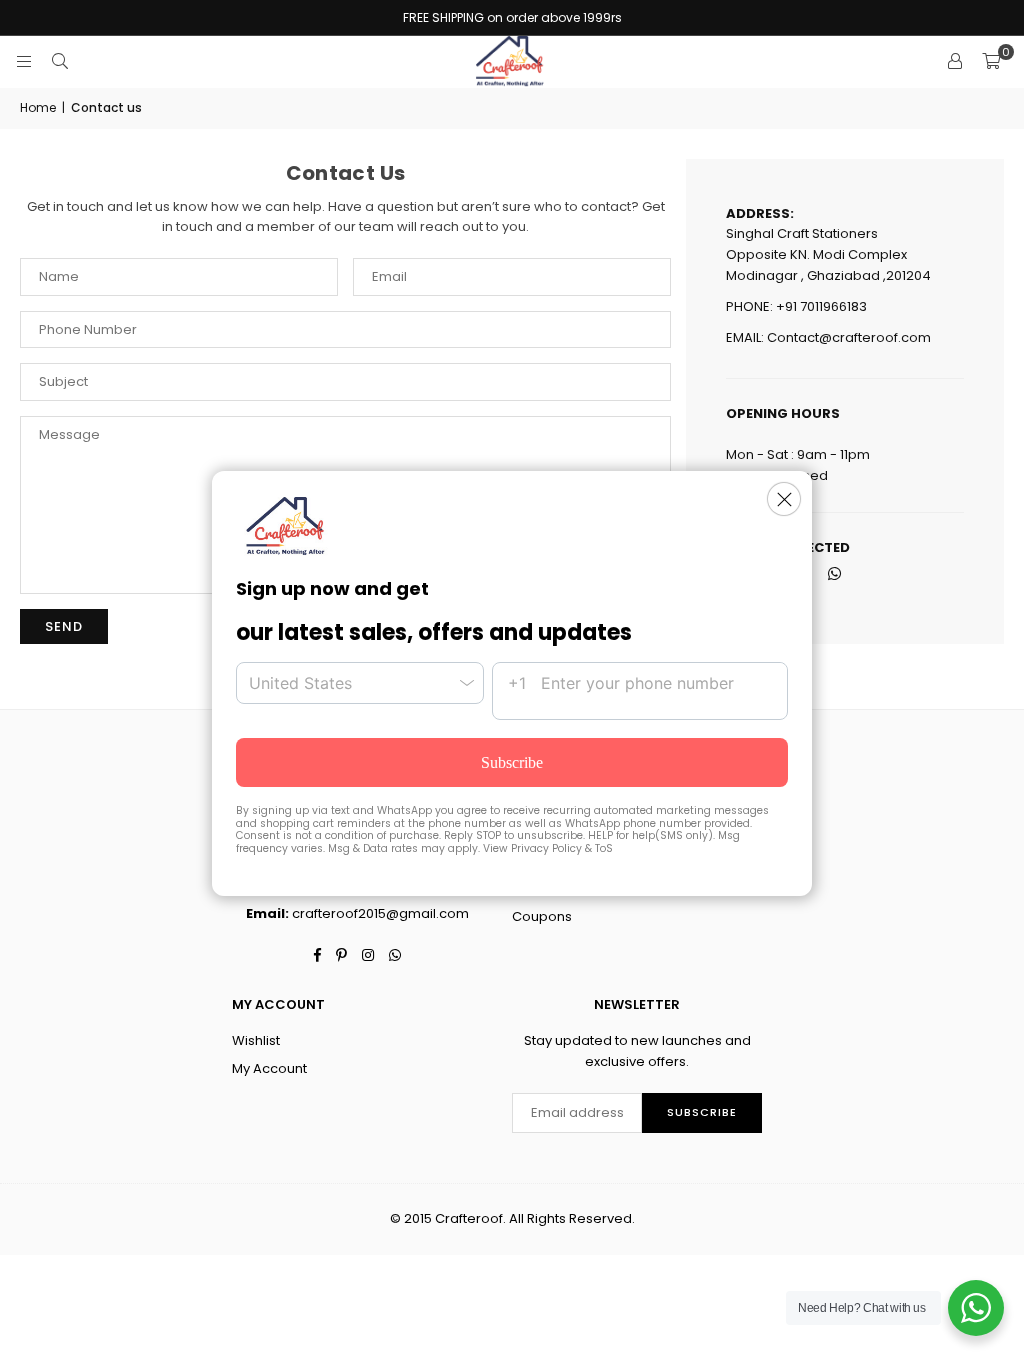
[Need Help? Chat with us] (976, 1308)
